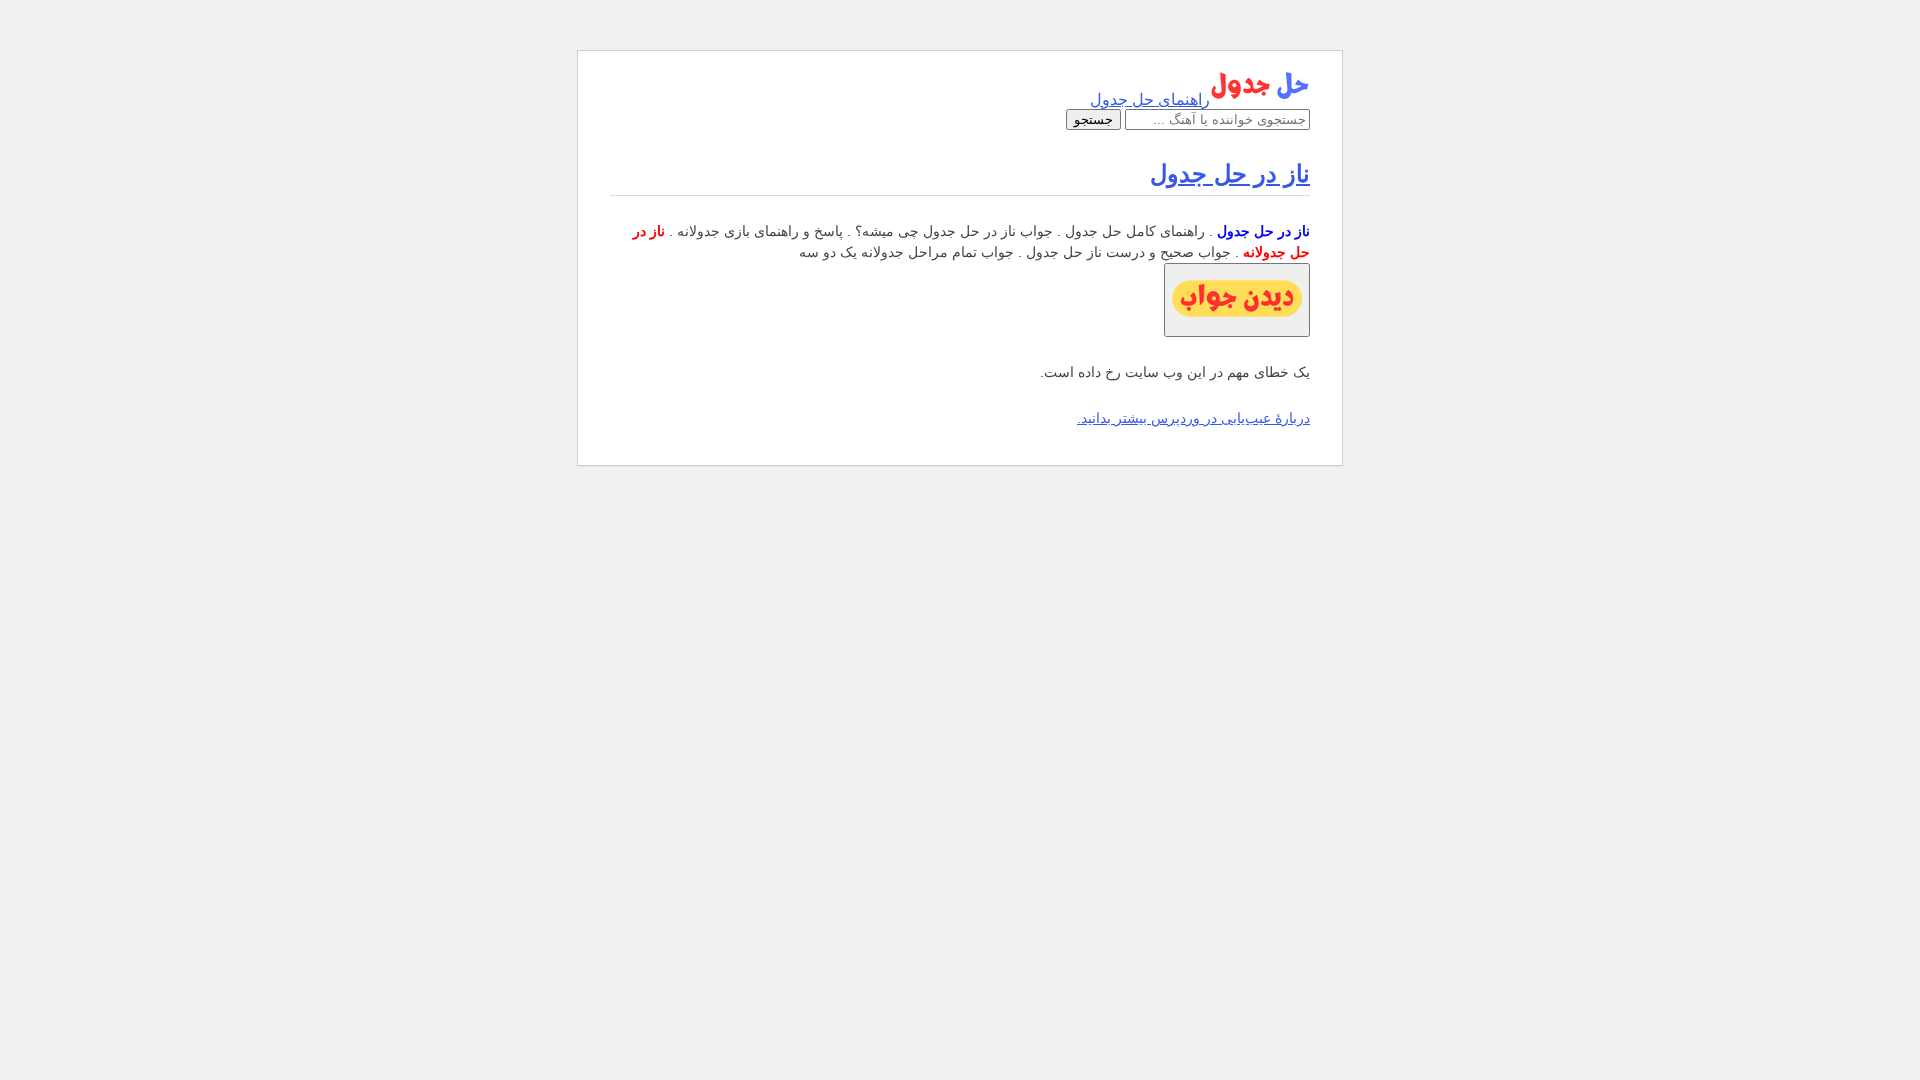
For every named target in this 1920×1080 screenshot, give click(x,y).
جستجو (1093, 119)
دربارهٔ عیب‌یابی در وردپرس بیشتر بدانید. (1193, 418)
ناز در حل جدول (1230, 173)
